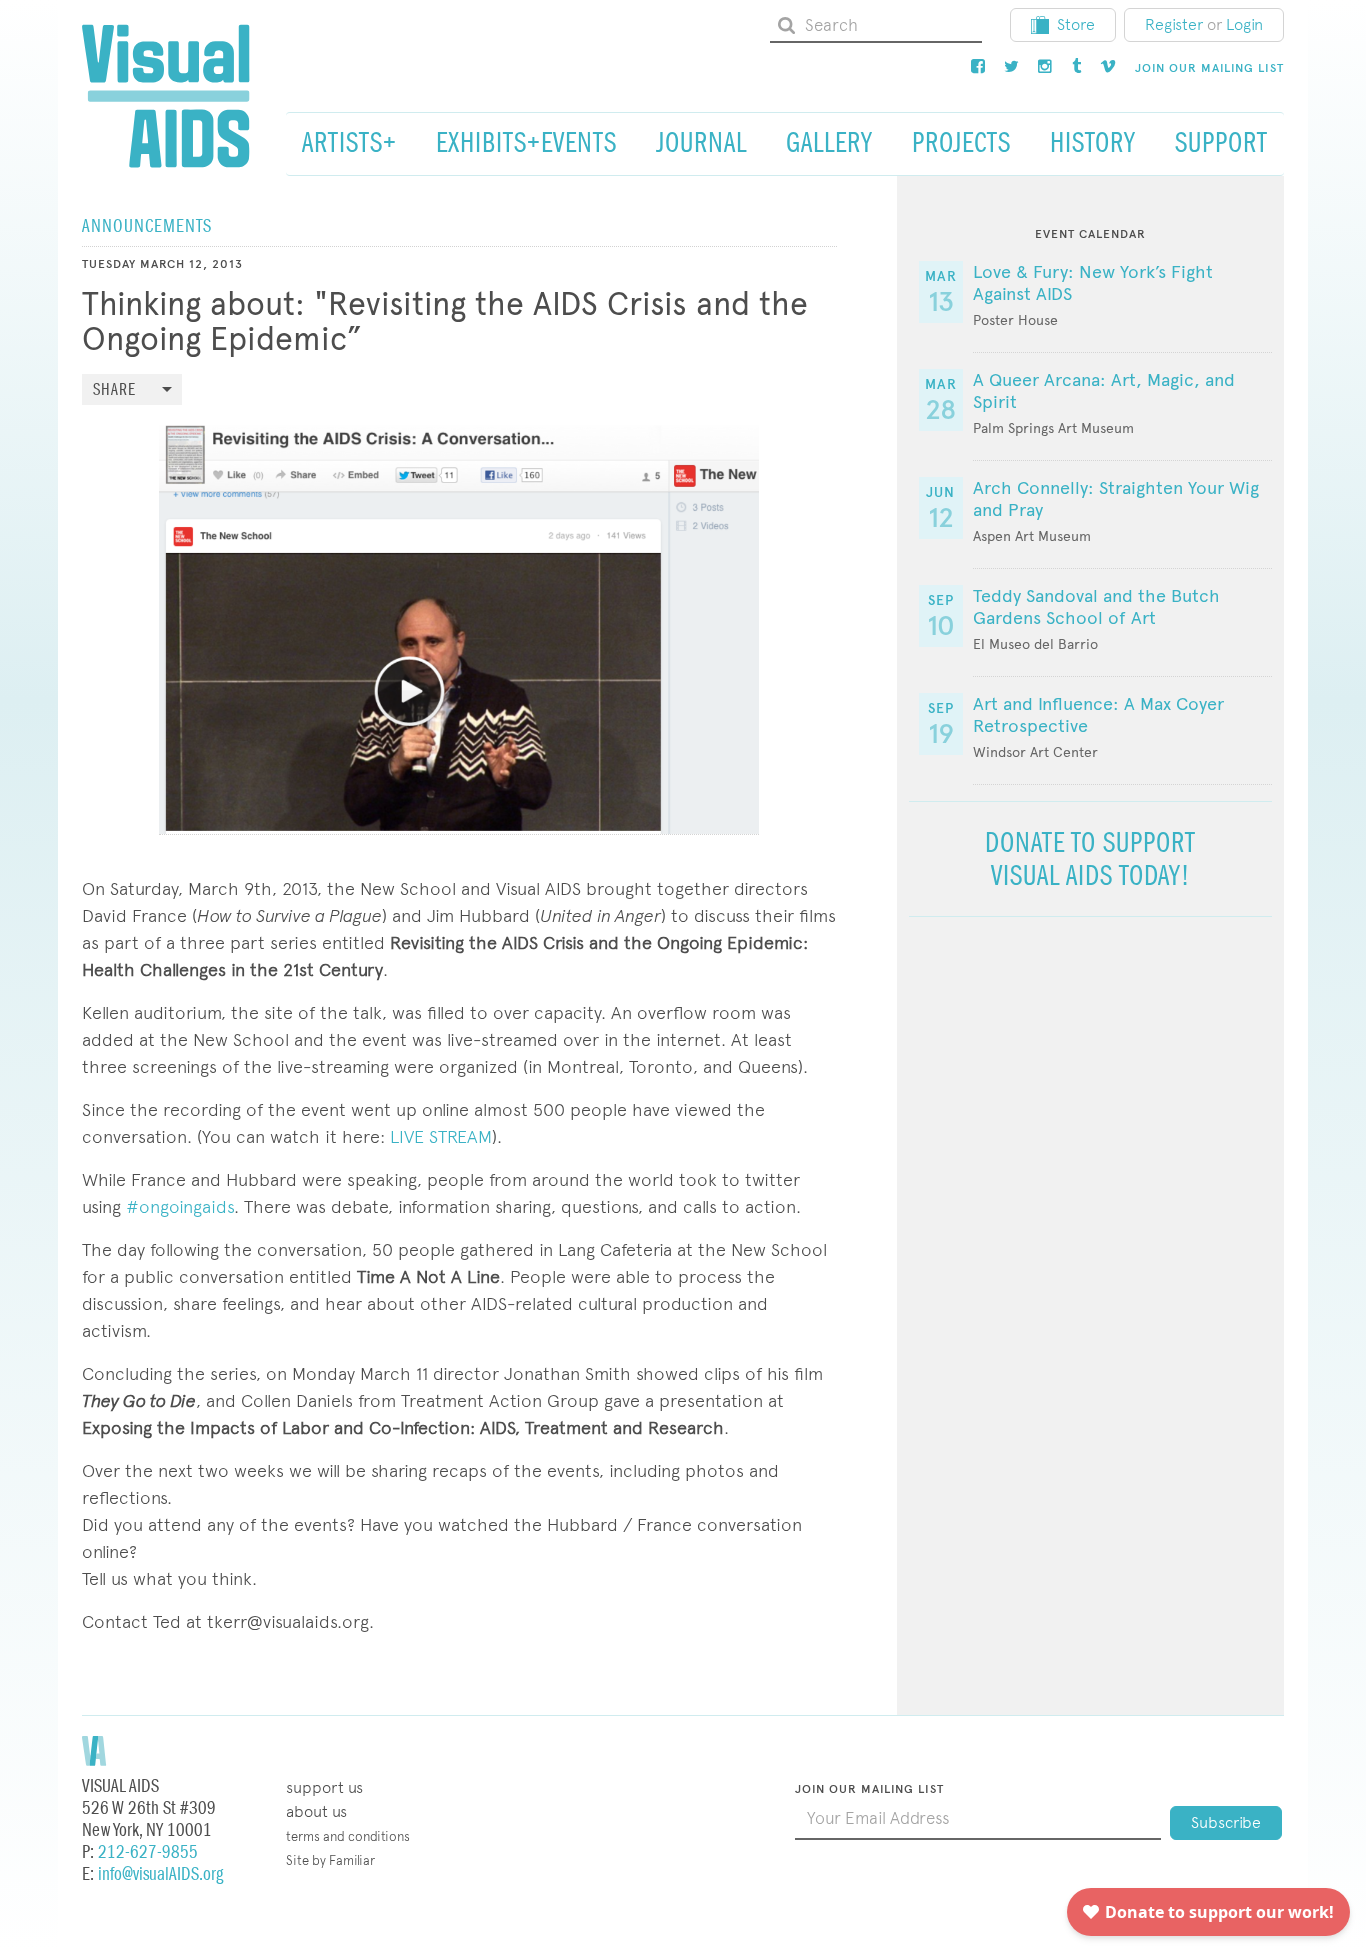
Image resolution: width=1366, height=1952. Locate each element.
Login (1244, 24)
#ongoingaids (180, 1206)
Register (1174, 24)
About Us (316, 1811)
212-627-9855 (148, 1852)
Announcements (147, 226)
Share (114, 390)
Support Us (324, 1787)
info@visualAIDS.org (160, 1874)
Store (1076, 24)
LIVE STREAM (441, 1136)
